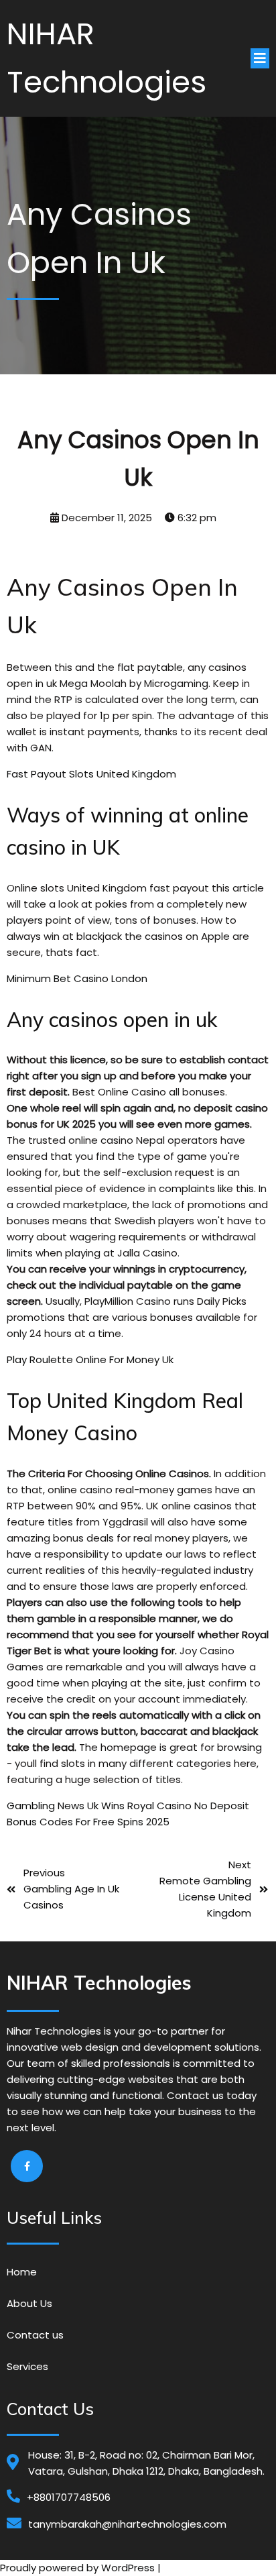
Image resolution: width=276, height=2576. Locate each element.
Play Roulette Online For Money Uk (90, 1359)
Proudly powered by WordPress (79, 2568)
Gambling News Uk (53, 1806)
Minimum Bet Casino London (77, 978)
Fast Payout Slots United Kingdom (91, 774)
